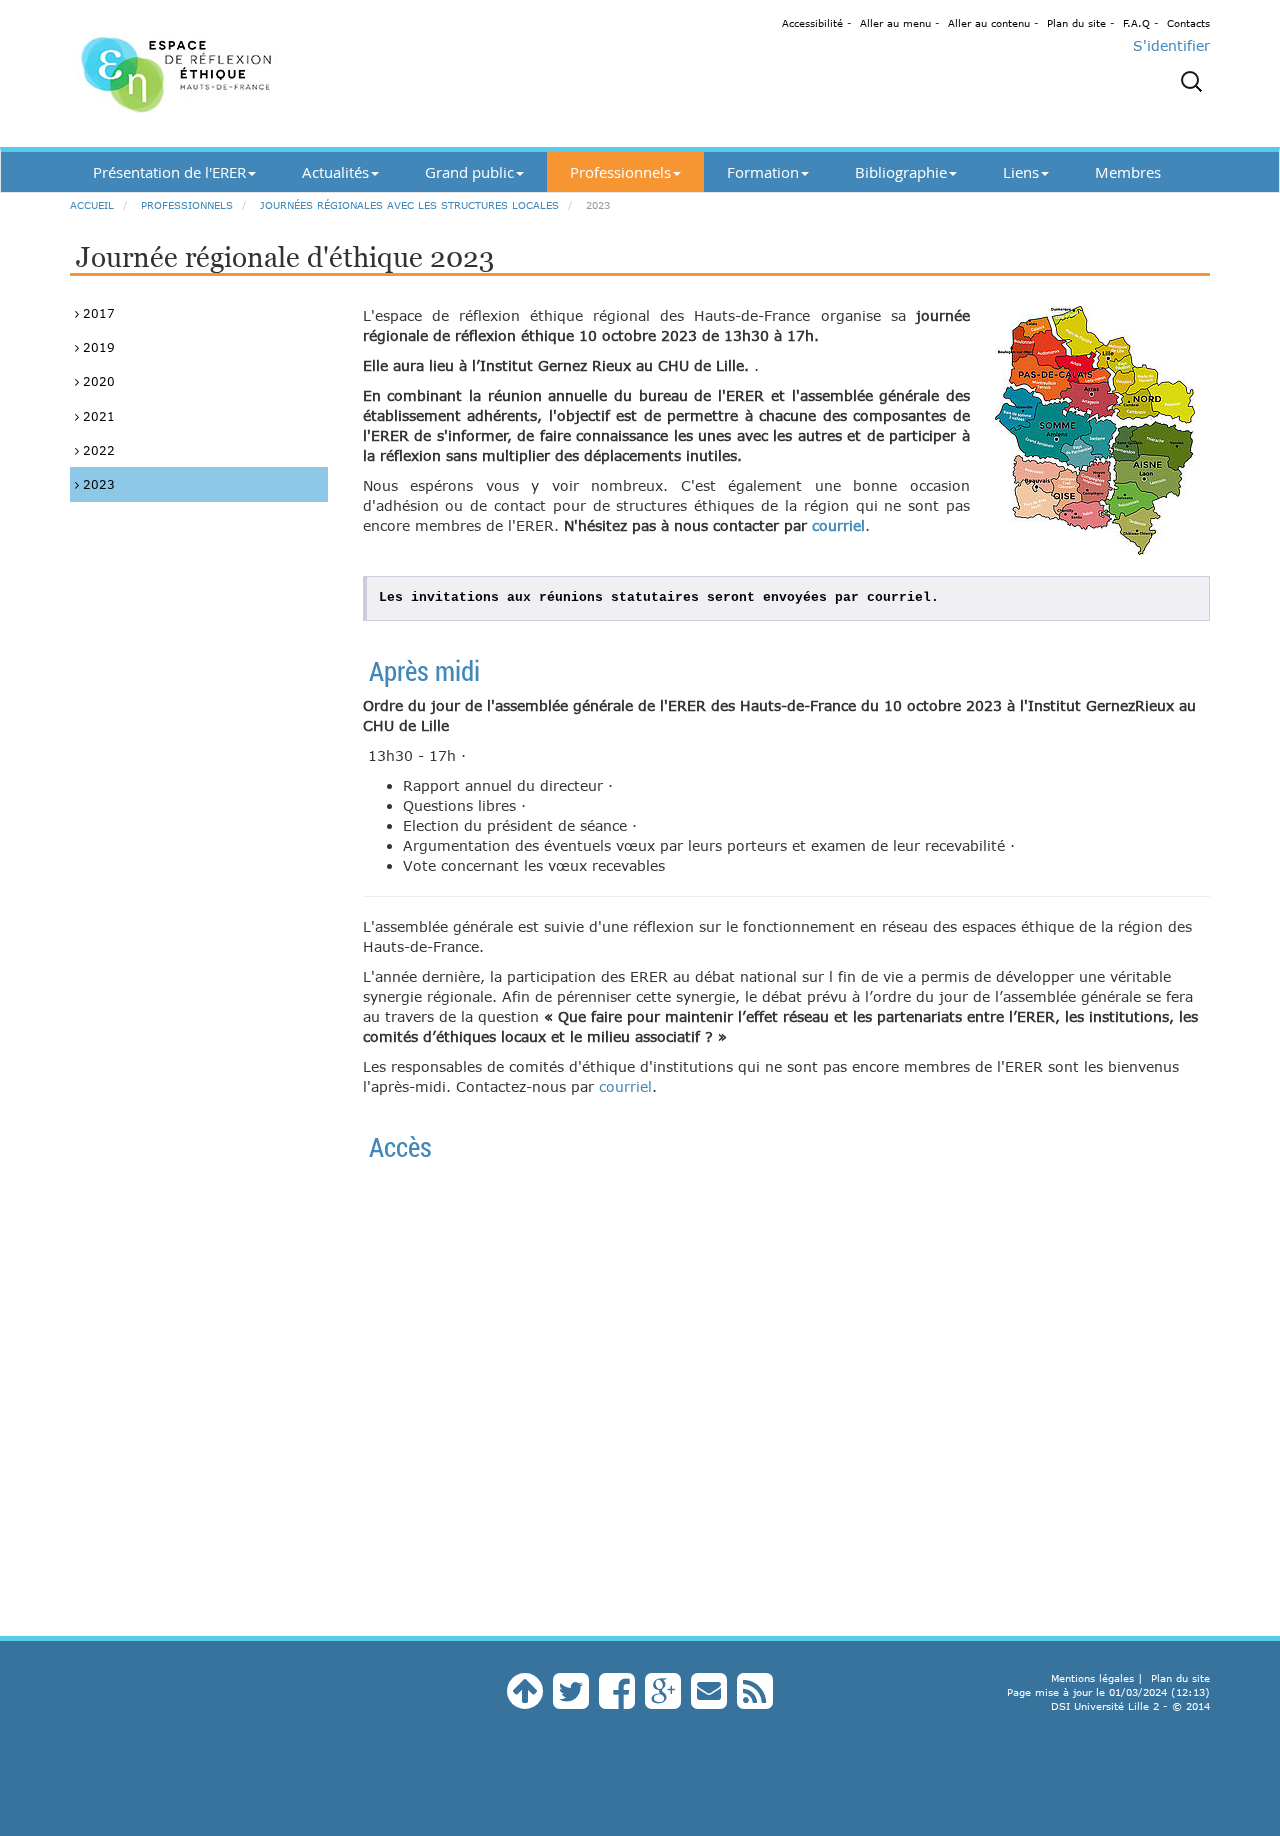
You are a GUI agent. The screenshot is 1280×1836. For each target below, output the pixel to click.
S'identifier (1171, 45)
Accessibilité (812, 23)
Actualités (335, 172)
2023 (97, 484)
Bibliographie (901, 172)
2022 (97, 450)
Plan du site (1076, 23)
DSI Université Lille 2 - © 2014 (1130, 1706)
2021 (97, 416)
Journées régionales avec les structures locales (409, 205)
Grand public (469, 172)
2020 (97, 381)
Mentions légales (1092, 1678)
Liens (1021, 172)
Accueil (92, 205)
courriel (838, 525)
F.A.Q (1136, 23)
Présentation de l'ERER (169, 172)
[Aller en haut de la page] (525, 1700)
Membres (1128, 172)
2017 (97, 313)
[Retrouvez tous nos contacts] (709, 1700)
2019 (97, 347)
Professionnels (620, 172)
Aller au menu (895, 23)
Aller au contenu (989, 23)
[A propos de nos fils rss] (755, 1700)
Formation (763, 172)
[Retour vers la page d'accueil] (250, 73)
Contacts (1188, 23)
